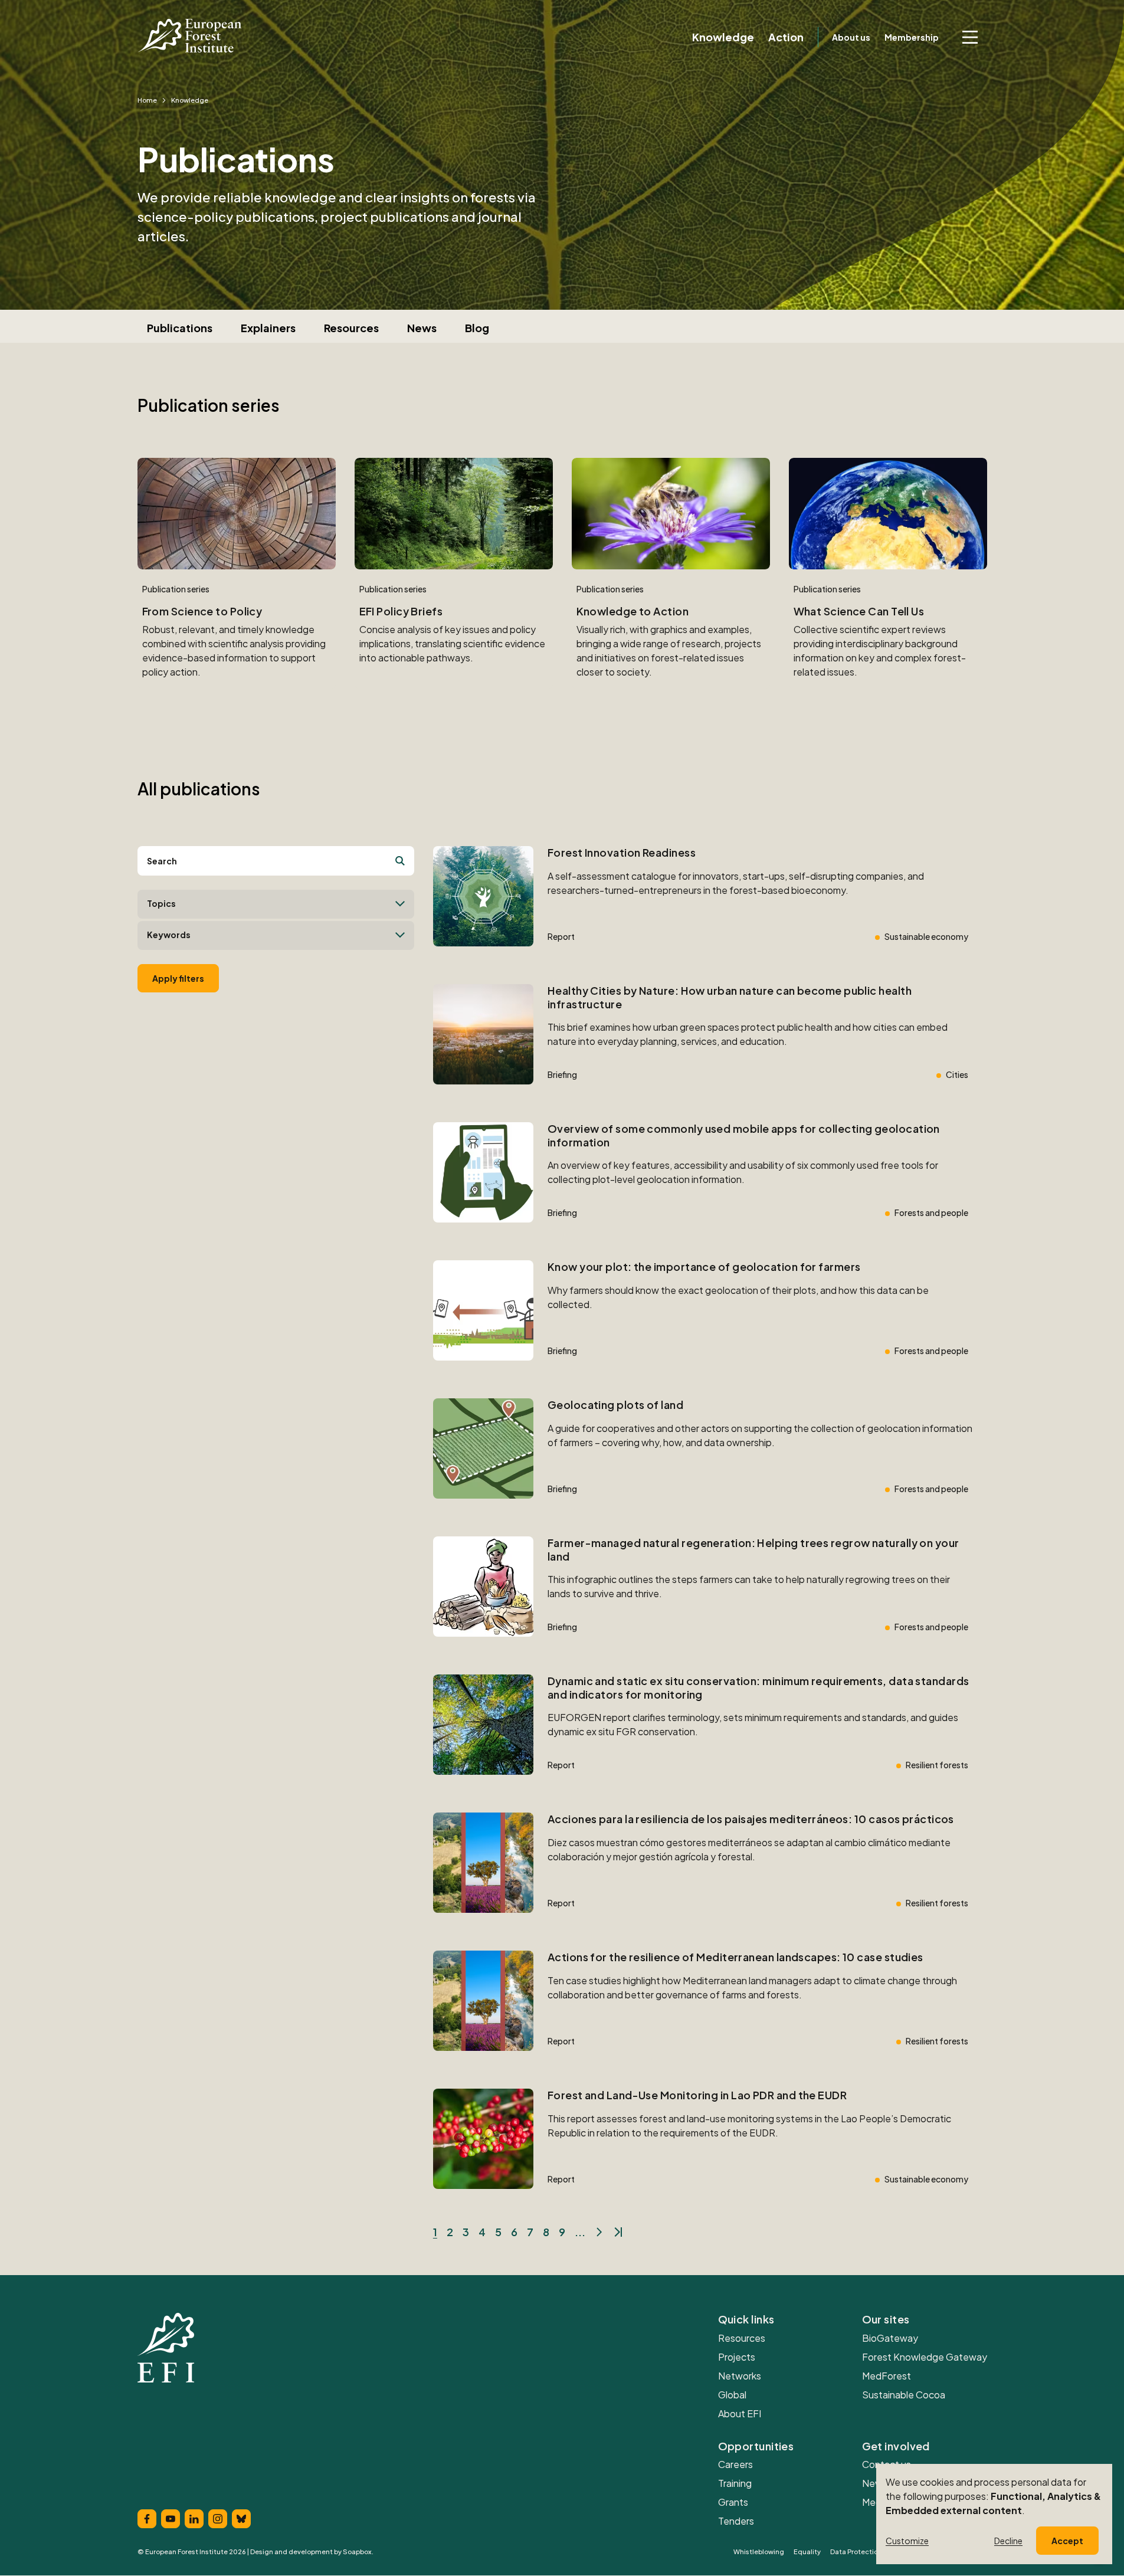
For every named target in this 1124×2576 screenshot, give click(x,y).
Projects (737, 2357)
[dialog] (994, 2514)
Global (732, 2395)
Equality (807, 2552)
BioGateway (890, 2338)
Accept (1067, 2541)
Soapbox (357, 2552)
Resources (351, 328)
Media (875, 2502)
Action (786, 37)
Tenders (736, 2521)
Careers (735, 2464)
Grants (733, 2502)
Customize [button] (907, 2541)
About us (851, 37)
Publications (180, 328)
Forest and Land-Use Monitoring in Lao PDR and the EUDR (697, 2095)
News (422, 328)
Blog (477, 328)
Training (735, 2483)
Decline (1008, 2541)
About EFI (740, 2413)
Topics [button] (161, 903)
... (580, 2232)
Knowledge (723, 37)
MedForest (887, 2376)
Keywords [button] (169, 935)
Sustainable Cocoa (904, 2395)
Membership (912, 37)
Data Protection (856, 2552)
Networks (740, 2376)
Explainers (268, 328)
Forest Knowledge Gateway (925, 2357)
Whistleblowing (759, 2552)
